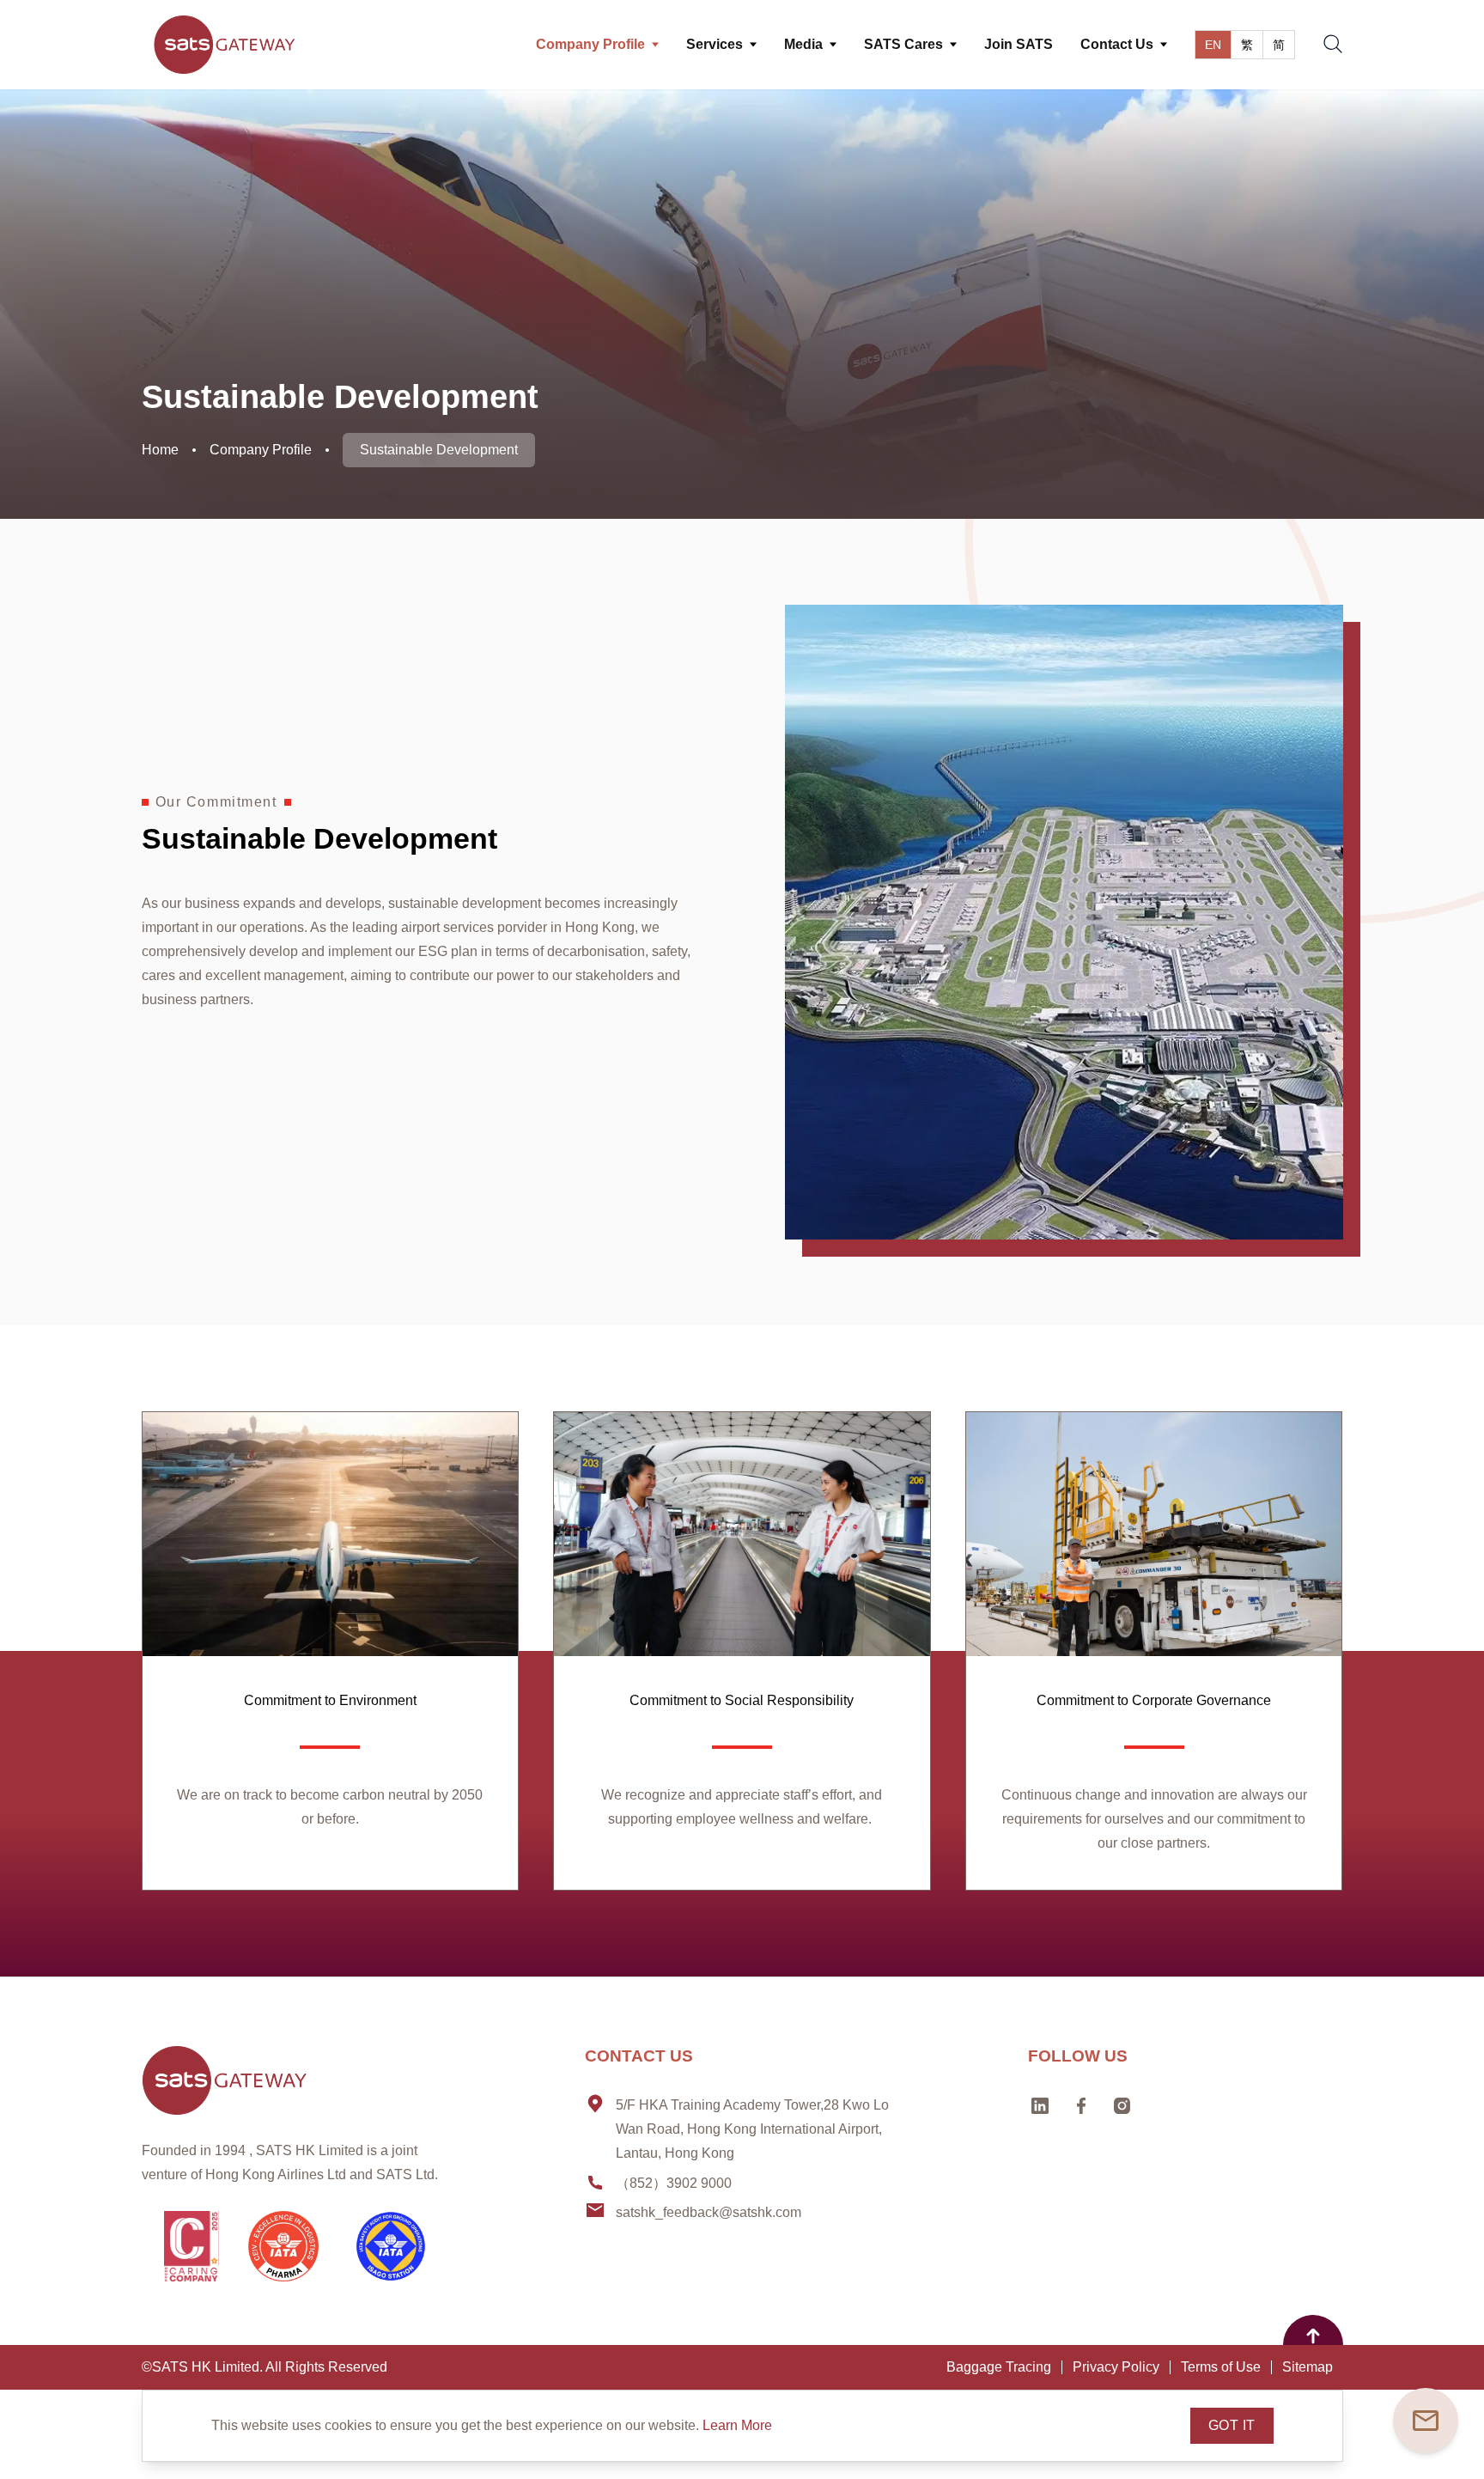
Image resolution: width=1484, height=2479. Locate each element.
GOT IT (1232, 2425)
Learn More (737, 2425)
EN (1213, 45)
